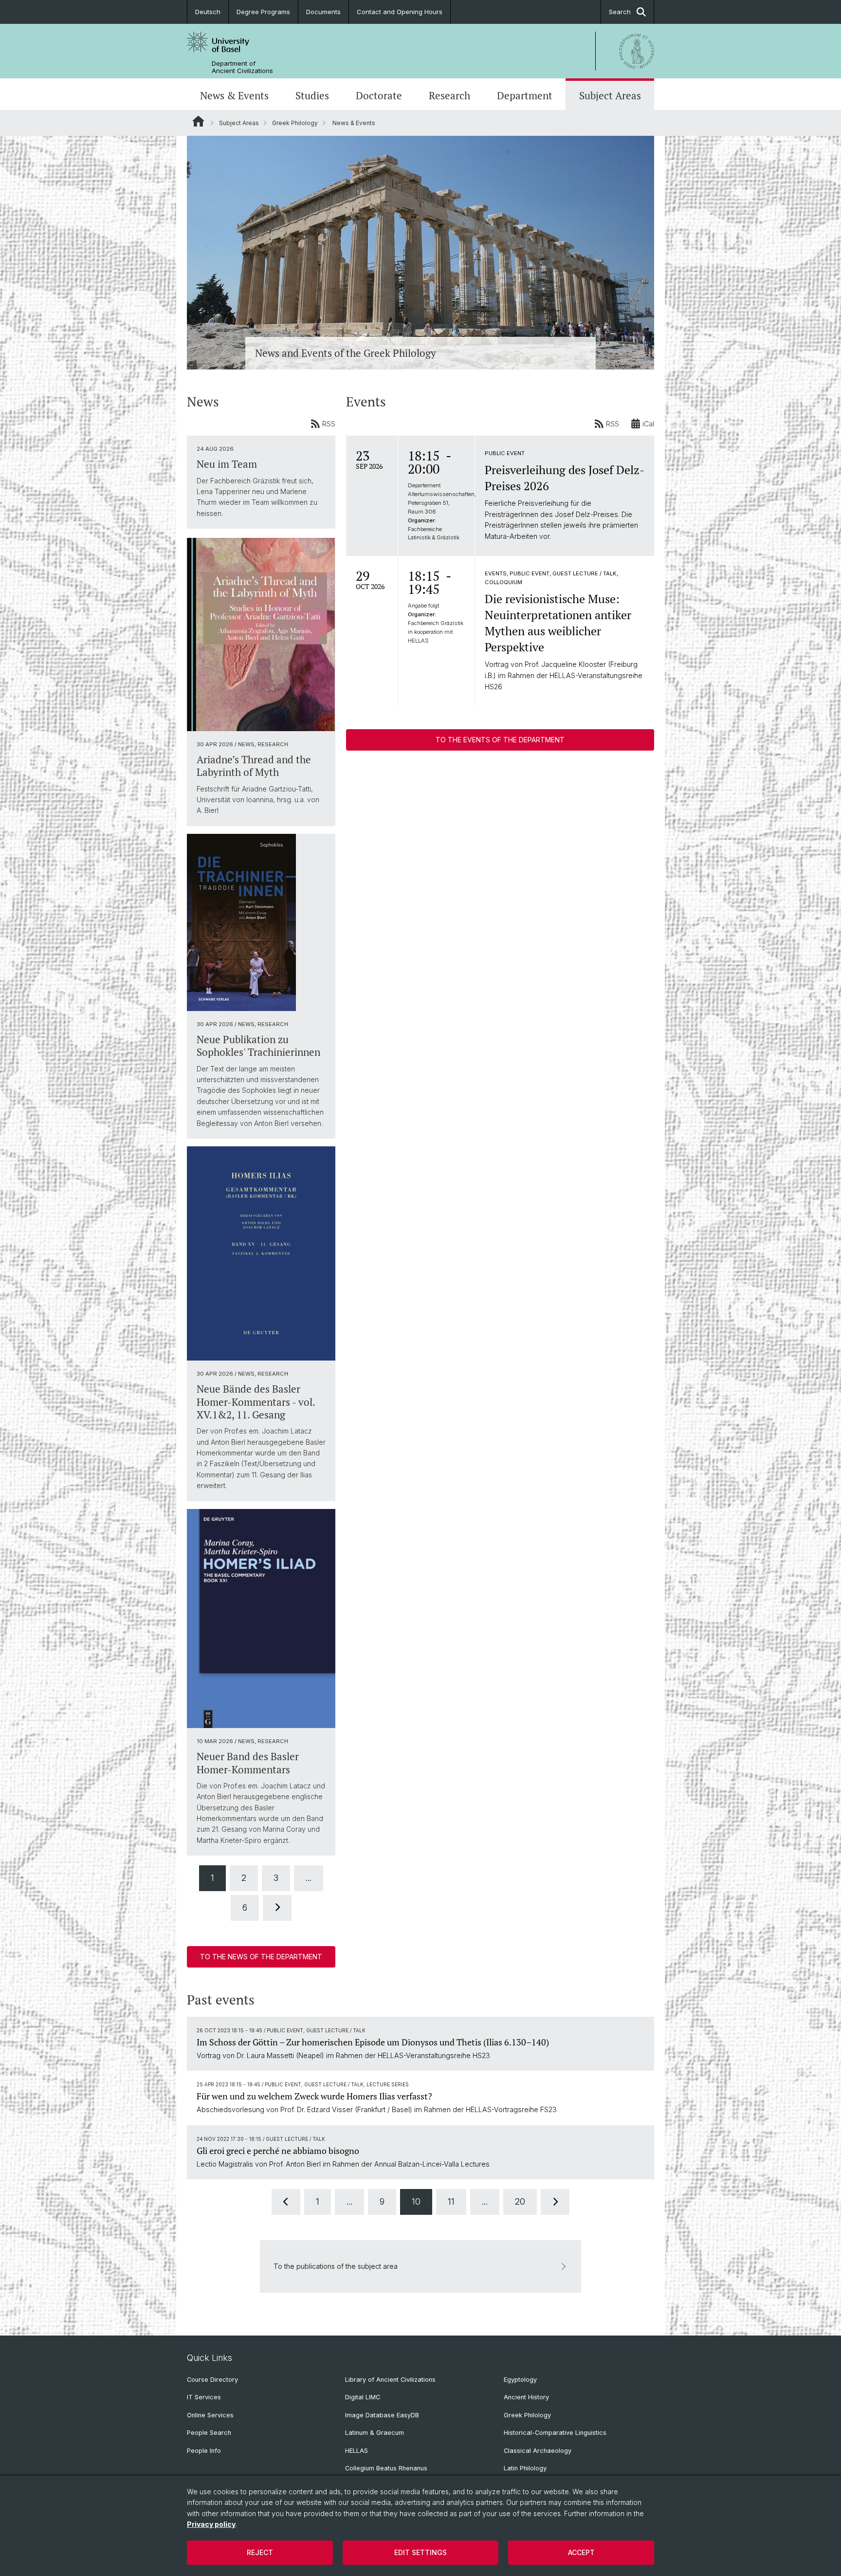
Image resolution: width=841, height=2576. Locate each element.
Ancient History (526, 2397)
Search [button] (620, 12)
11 (451, 2201)
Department (525, 95)
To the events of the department (500, 740)
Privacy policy (211, 2524)
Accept (581, 2552)
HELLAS (357, 2451)
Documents (323, 12)
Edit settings (420, 2552)
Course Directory (212, 2380)
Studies (312, 95)
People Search (209, 2433)
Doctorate (379, 95)
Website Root (198, 121)
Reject (260, 2552)
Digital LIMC (363, 2397)
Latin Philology (525, 2468)
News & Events (234, 95)
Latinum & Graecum (375, 2433)
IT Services (204, 2397)
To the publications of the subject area (336, 2266)
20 (520, 2201)
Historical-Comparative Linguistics (555, 2433)
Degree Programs (263, 12)
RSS (329, 424)
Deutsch (208, 12)
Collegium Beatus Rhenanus (386, 2468)
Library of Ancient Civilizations (390, 2380)
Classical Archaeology (538, 2451)
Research (449, 95)
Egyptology (520, 2380)
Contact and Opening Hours (400, 12)
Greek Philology (295, 123)
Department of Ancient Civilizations (242, 67)
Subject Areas (610, 95)
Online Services (210, 2415)
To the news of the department (261, 1957)
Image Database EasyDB (382, 2415)
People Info (204, 2451)
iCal (648, 424)
